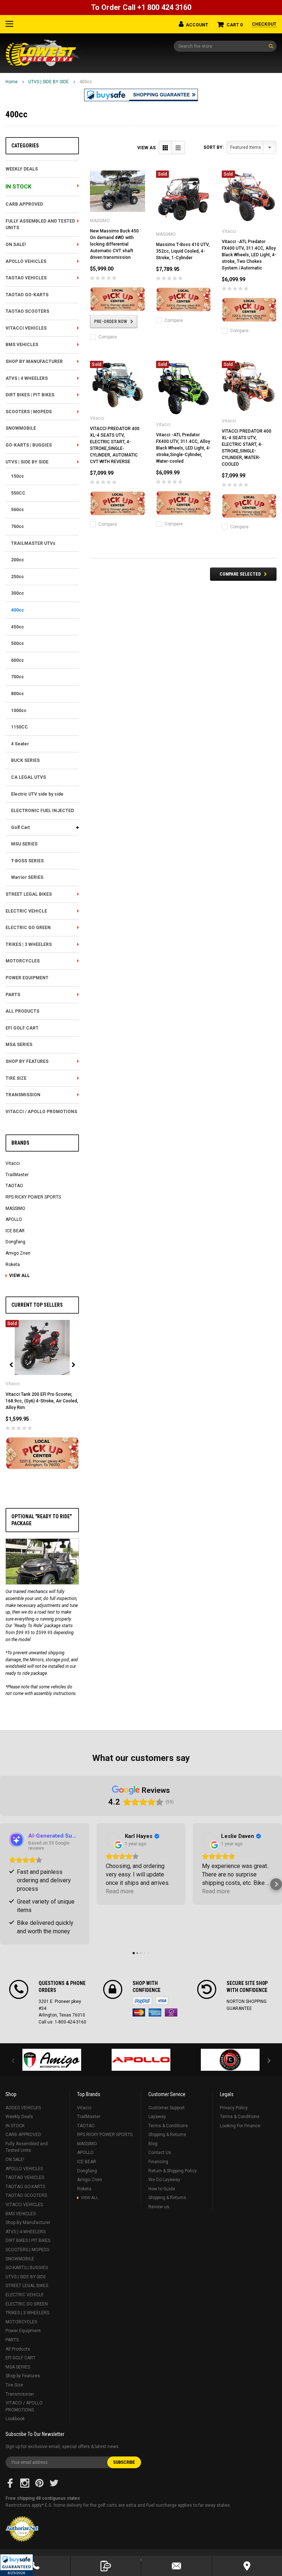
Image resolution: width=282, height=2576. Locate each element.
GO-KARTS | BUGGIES (29, 445)
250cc (17, 577)
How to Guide (162, 2189)
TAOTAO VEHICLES (26, 278)
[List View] (178, 148)
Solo (171, 2012)
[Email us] (176, 2566)
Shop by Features (27, 1061)
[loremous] (52, 2060)
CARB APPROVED (24, 204)
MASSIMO (15, 1208)
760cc (17, 526)
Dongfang (15, 1242)
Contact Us (160, 2153)
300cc (17, 593)
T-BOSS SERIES (27, 861)
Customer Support (167, 2108)
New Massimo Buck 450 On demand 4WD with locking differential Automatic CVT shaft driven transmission (114, 244)
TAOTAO (14, 1186)
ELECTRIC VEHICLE (26, 911)
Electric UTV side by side (37, 794)
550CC (18, 493)
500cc (17, 643)
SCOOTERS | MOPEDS (29, 412)
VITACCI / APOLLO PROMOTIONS (41, 1112)
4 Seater (20, 744)
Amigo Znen (18, 1253)
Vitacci (13, 1163)
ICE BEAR (15, 1231)
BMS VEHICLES (22, 345)
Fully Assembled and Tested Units (40, 225)
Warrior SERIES (27, 877)
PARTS (13, 995)
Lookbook (15, 2419)
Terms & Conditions (168, 2126)
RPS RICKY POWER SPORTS (33, 1197)
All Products (22, 1011)
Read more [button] (120, 1891)
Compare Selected (240, 574)
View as (147, 148)
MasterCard (139, 2012)
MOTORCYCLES (23, 961)
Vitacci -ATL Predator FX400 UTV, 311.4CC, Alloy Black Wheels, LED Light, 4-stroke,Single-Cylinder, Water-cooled (183, 448)
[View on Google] (113, 1840)
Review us (159, 2207)
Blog (153, 2144)
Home (12, 82)
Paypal (142, 2001)
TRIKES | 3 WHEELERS (29, 944)
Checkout (264, 24)
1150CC (19, 727)
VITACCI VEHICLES (26, 328)
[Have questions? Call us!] (35, 2566)
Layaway (157, 2117)
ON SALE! (16, 245)
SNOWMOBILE (21, 428)
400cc (86, 82)
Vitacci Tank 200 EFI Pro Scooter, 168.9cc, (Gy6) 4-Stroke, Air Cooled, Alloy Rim (42, 1401)
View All (19, 1276)
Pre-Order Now (111, 322)
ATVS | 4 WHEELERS (27, 378)
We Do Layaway (164, 2180)
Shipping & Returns (167, 2135)
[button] (17, 2565)
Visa (162, 2001)
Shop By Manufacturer (34, 362)
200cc (17, 560)
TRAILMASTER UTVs (33, 543)
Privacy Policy (234, 2108)
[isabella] (141, 2060)
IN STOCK (18, 187)
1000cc (19, 711)
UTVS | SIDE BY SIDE (48, 82)
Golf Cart (20, 828)
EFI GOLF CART (22, 1028)
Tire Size (16, 1078)
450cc (17, 627)
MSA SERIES (19, 1045)
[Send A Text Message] (106, 2566)
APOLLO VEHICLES (26, 261)
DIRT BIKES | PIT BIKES (30, 395)
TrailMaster (17, 1175)
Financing (158, 2162)
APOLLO (14, 1219)
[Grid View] (165, 148)
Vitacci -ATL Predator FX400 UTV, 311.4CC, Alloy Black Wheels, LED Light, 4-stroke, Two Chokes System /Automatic (249, 255)
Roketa (13, 1265)
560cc (17, 510)
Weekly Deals (22, 169)
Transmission (23, 1095)
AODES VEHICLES (23, 2108)
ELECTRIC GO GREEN (28, 928)
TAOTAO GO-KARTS (27, 295)
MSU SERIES (24, 844)
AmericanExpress (155, 2012)
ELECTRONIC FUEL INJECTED (42, 811)
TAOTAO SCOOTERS (27, 311)
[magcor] (230, 2060)
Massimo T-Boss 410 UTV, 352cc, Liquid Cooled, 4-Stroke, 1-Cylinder (183, 251)
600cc (17, 660)
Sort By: (214, 147)
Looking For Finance (240, 2126)
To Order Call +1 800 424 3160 (141, 7)
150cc (17, 476)
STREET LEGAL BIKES (29, 894)
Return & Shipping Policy (173, 2171)
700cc (17, 677)
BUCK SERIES (25, 760)
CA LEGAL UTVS (28, 777)
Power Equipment (27, 978)
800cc (17, 694)
